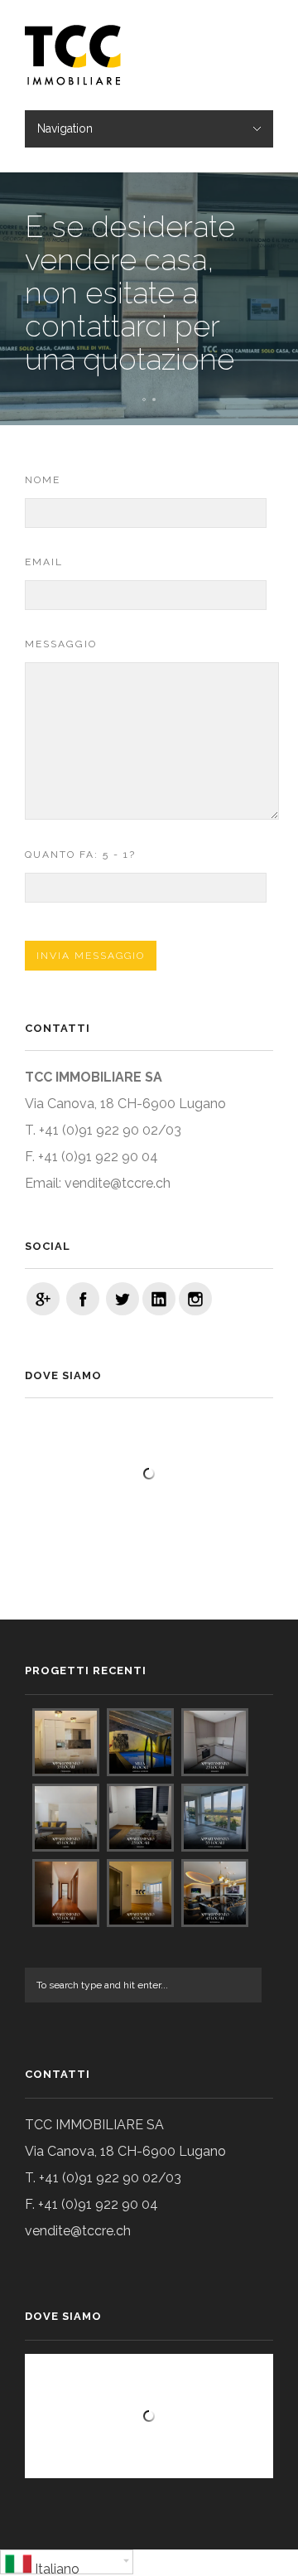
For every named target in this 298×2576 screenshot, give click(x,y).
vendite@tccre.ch (118, 1183)
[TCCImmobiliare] (43, 1299)
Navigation (65, 128)
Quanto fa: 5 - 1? (80, 855)
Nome (43, 480)
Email (44, 562)
